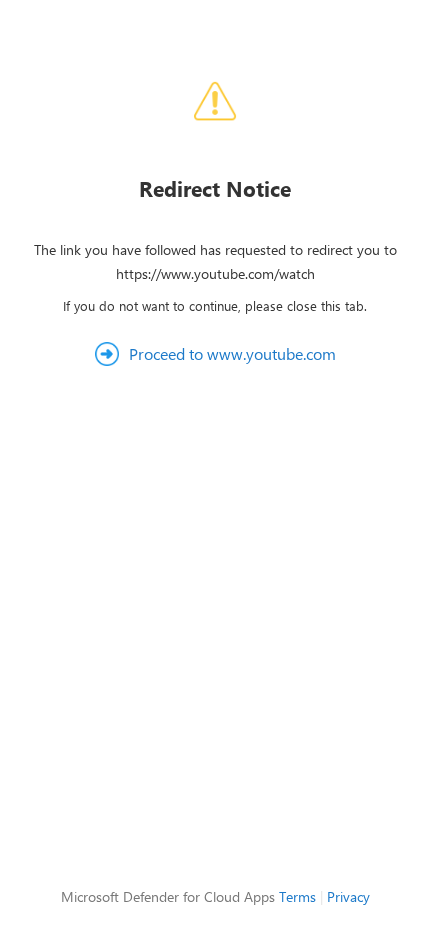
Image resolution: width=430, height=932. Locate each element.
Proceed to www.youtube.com (232, 353)
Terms (297, 896)
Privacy (348, 896)
